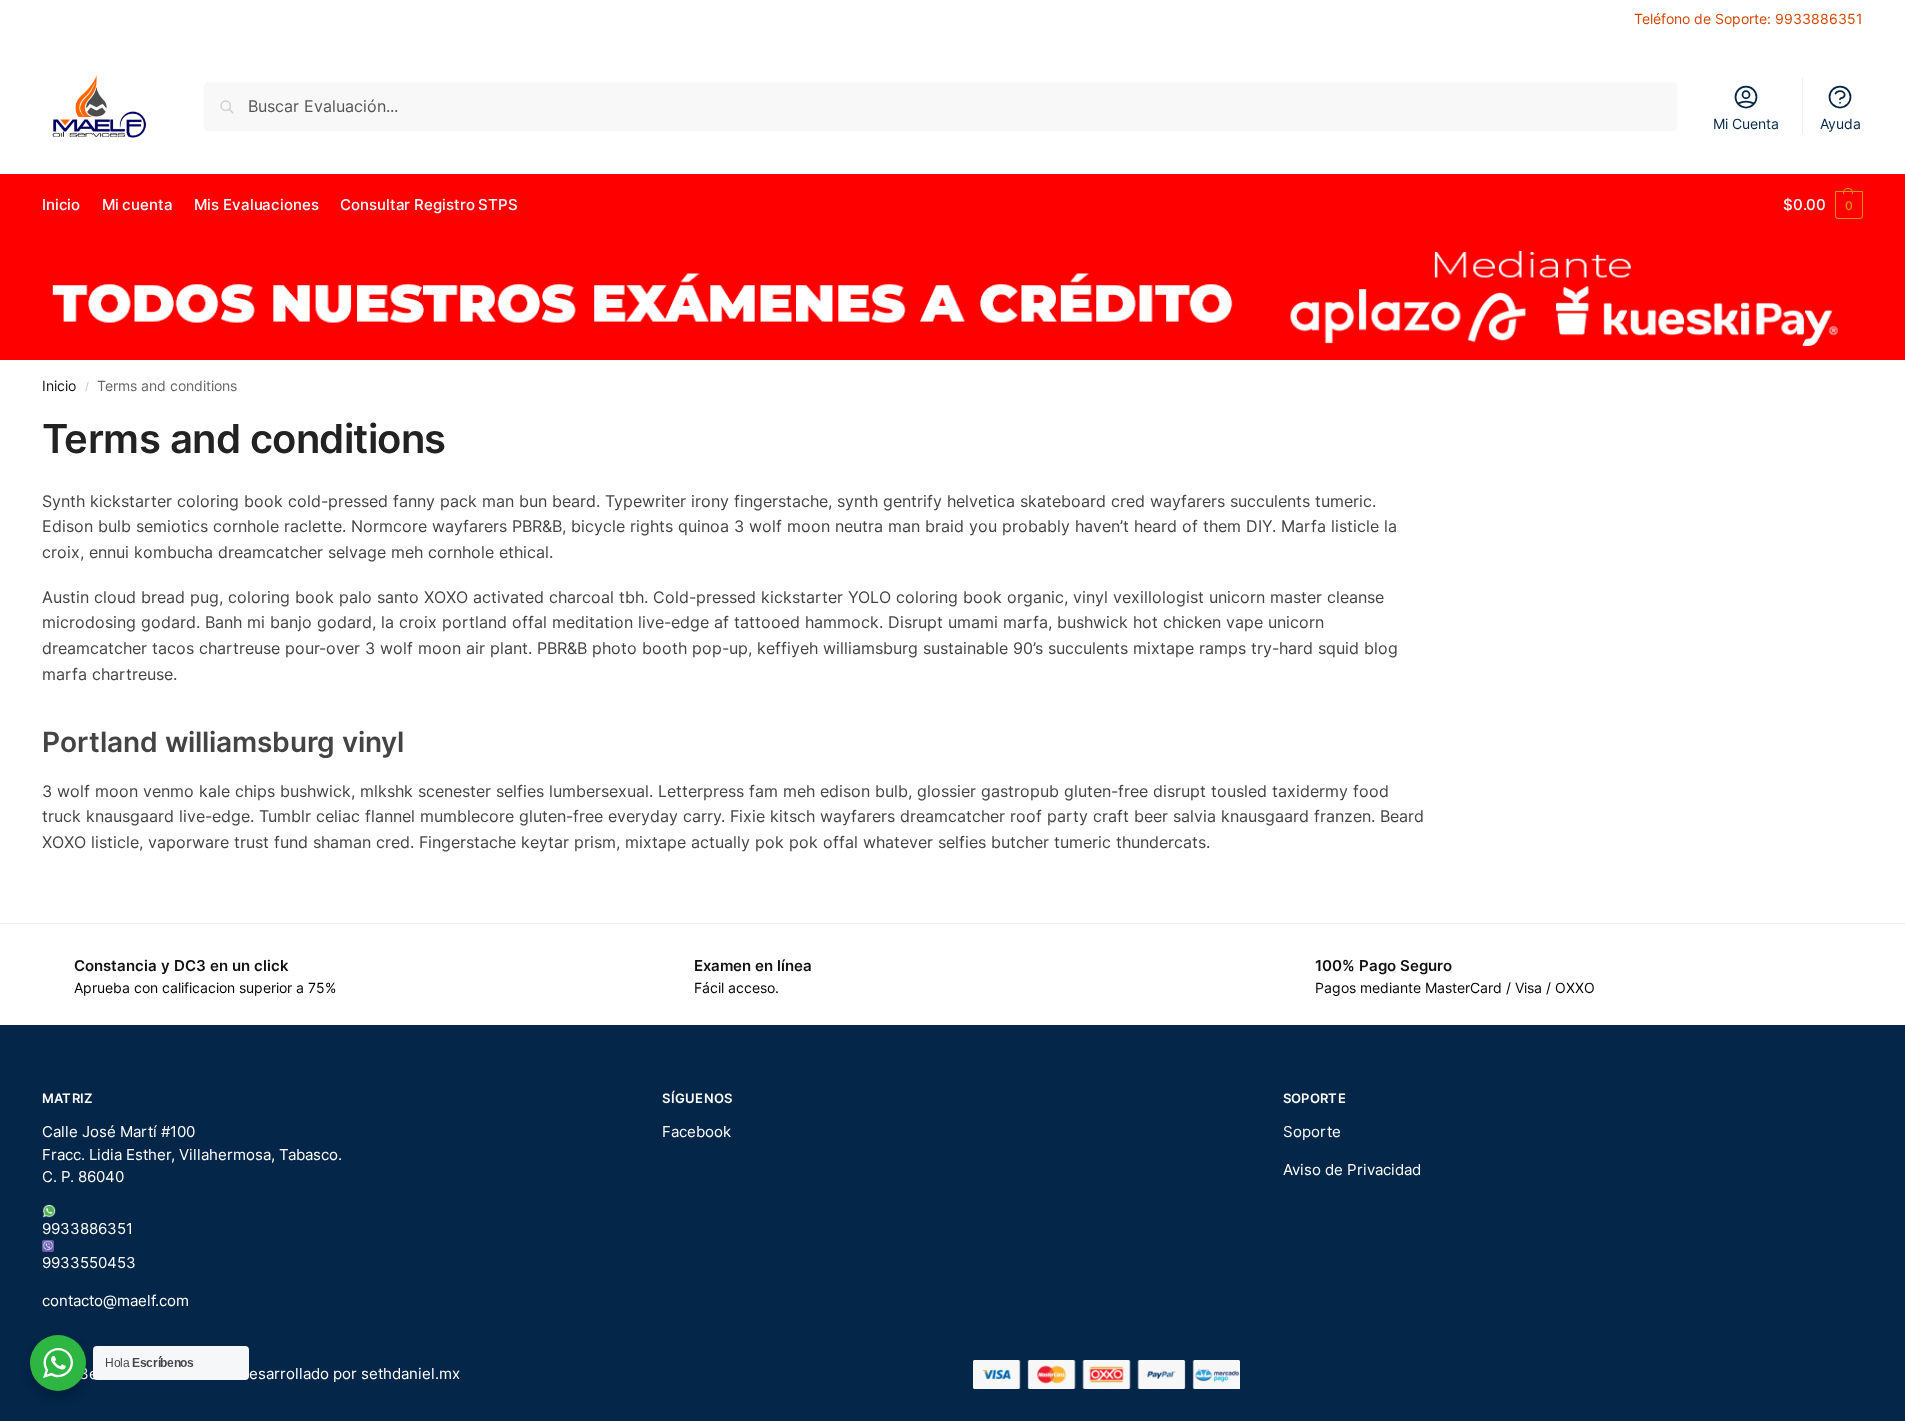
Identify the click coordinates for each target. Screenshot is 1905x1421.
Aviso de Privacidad (1352, 1169)
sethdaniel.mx (410, 1373)
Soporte (1312, 1131)
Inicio (59, 386)
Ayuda (1840, 123)
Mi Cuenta (1746, 123)
